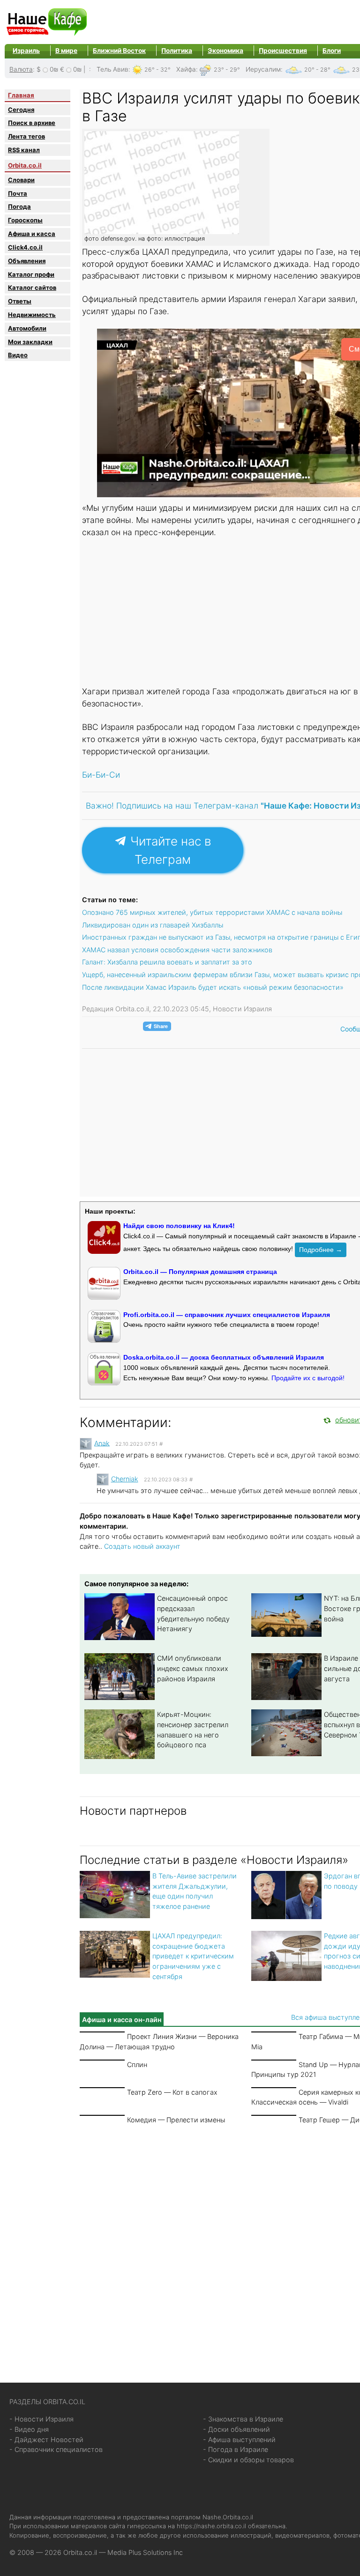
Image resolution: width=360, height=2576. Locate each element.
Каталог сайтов (32, 287)
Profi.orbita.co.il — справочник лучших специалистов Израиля (227, 1315)
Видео (18, 355)
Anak (102, 1443)
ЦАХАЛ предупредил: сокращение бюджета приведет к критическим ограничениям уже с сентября (193, 1956)
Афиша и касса (32, 234)
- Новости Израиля (41, 2419)
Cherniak (125, 1479)
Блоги (332, 51)
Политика (177, 51)
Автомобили (27, 328)
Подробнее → (321, 1250)
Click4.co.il (25, 247)
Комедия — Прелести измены (176, 2120)
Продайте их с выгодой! (308, 1378)
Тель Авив (112, 69)
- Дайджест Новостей (46, 2440)
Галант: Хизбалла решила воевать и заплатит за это (167, 962)
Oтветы (20, 301)
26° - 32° (157, 70)
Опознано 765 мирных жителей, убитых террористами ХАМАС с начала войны (212, 912)
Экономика (225, 51)
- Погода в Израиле (236, 2449)
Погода (19, 206)
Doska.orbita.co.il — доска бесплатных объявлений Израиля (224, 1357)
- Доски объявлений (236, 2429)
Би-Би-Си (101, 775)
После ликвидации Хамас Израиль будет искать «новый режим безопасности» (213, 987)
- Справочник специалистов (56, 2449)
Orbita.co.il (25, 165)
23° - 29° (227, 70)
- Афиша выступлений (239, 2440)
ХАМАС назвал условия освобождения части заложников (177, 950)
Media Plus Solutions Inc (145, 2552)
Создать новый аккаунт (142, 1546)
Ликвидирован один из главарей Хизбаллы (153, 925)
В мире (66, 51)
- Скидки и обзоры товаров (248, 2460)
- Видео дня (29, 2429)
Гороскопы (25, 220)
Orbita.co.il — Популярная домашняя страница (200, 1272)
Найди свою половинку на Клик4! (179, 1226)
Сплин (137, 2064)
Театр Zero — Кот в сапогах (172, 2092)
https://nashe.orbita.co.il (211, 2526)
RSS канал (24, 150)
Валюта (21, 69)
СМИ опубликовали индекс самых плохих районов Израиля (193, 1668)
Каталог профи (31, 274)
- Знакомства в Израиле (243, 2419)
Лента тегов (26, 136)
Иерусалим (263, 69)
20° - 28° (317, 70)
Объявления (27, 261)
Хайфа (186, 69)
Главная (21, 95)
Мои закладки (30, 342)
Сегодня (21, 110)
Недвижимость (32, 315)
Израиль (26, 51)
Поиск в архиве (32, 123)
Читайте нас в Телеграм (169, 850)
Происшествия (283, 51)
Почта (18, 193)
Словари (21, 180)
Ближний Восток (119, 51)
